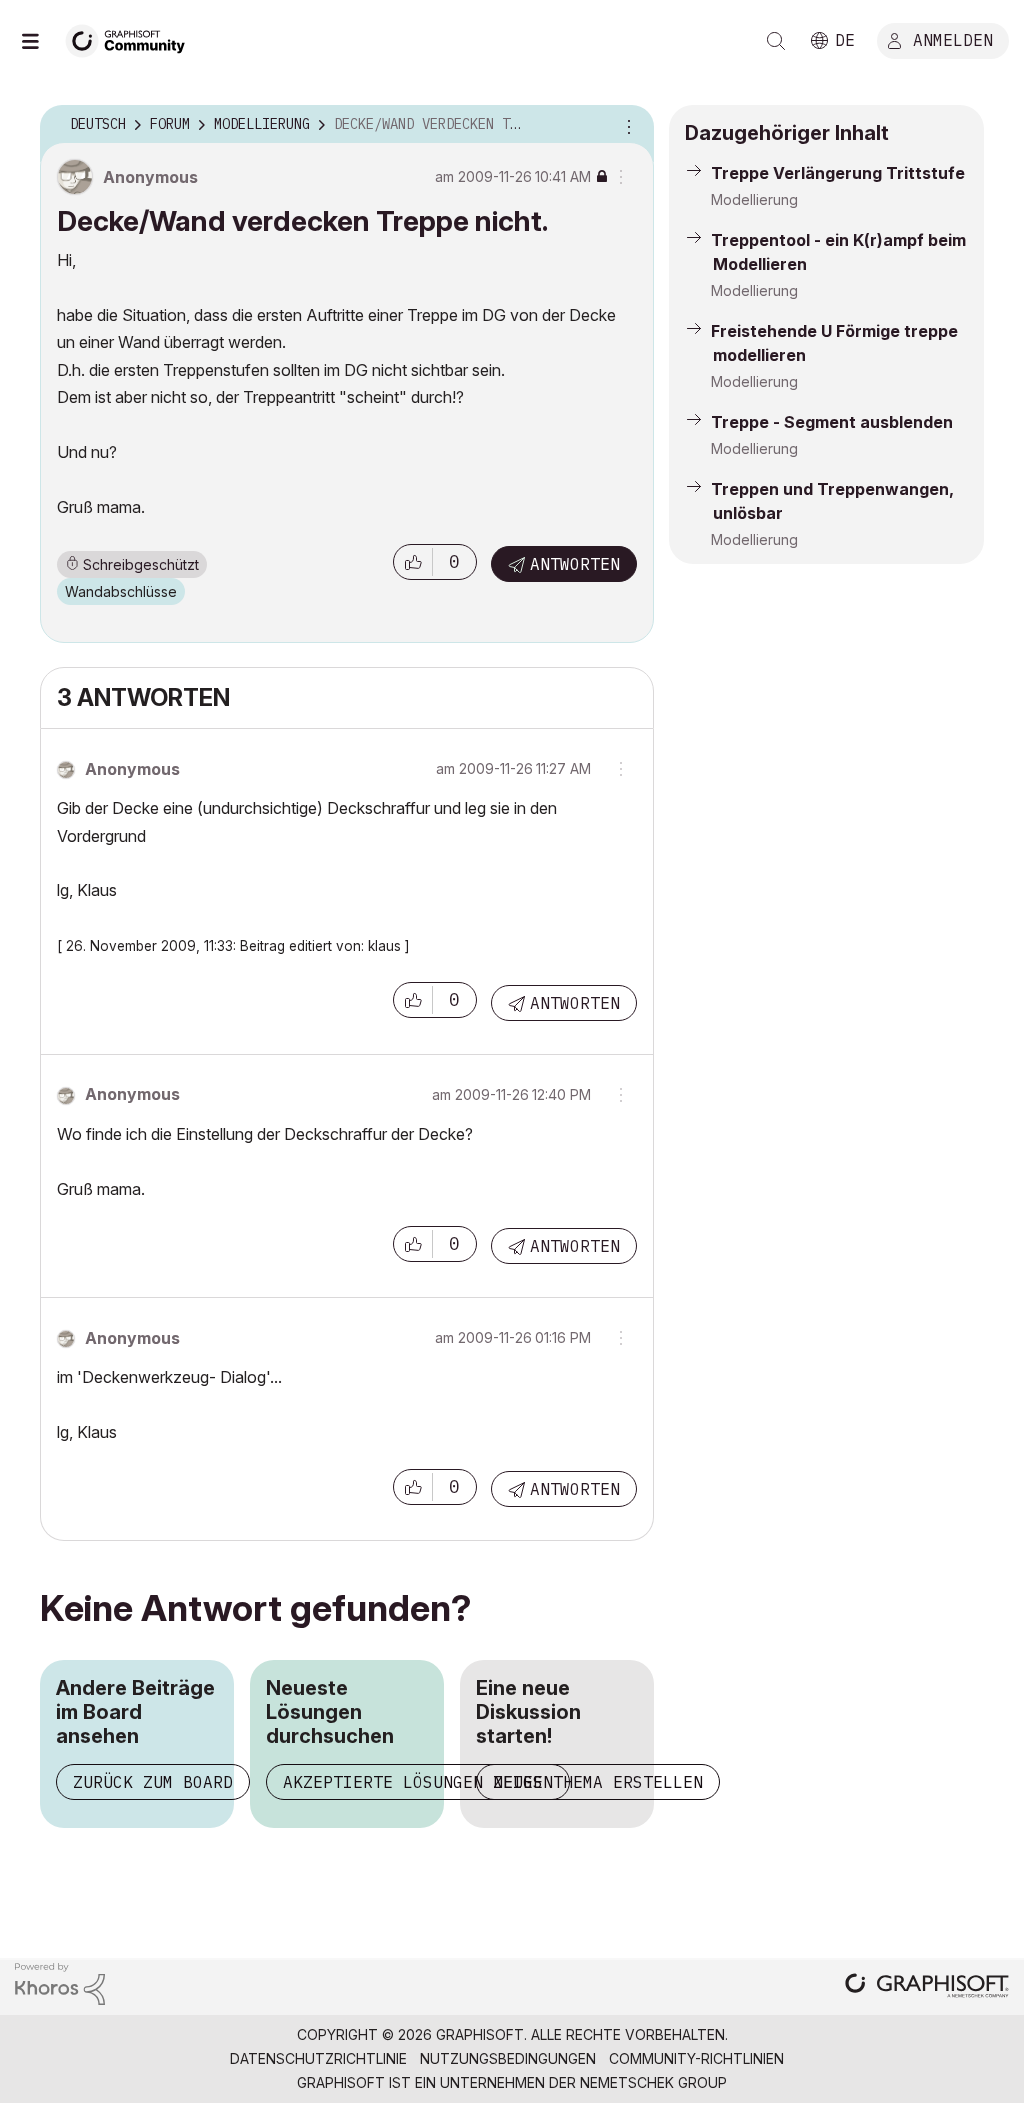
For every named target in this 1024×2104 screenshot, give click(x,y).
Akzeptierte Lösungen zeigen (418, 1782)
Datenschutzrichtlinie (318, 2058)
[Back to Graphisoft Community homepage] (132, 38)
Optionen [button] (626, 125)
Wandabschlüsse (121, 591)
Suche (776, 41)
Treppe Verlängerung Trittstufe (838, 173)
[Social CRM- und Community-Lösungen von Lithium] (60, 1982)
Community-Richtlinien (696, 2058)
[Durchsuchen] (40, 41)
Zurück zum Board (153, 1782)
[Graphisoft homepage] (927, 1987)
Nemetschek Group (653, 2082)
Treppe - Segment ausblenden (832, 422)
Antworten (575, 564)
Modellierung (754, 199)
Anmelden (953, 39)
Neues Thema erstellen (598, 1782)
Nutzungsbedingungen (508, 2058)
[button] (413, 562)
